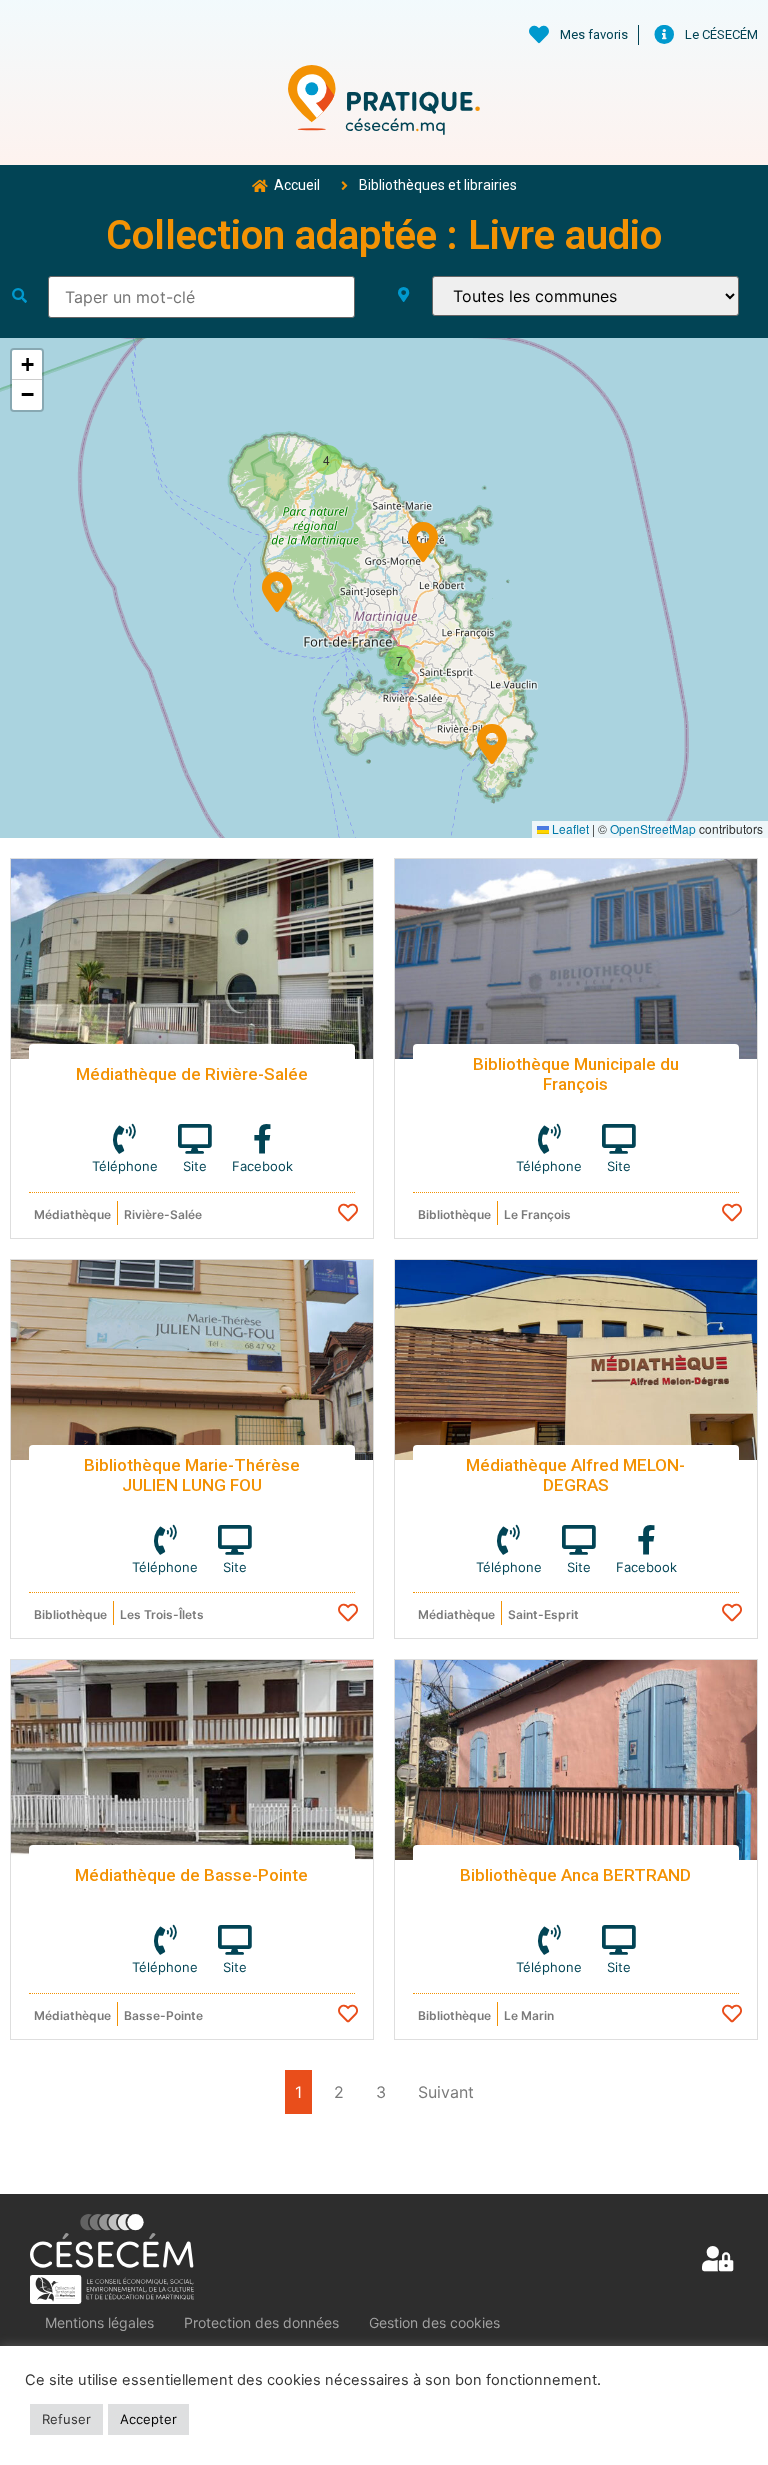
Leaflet (569, 828)
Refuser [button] (66, 2419)
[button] (492, 740)
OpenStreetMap (653, 828)
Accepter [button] (148, 2419)
